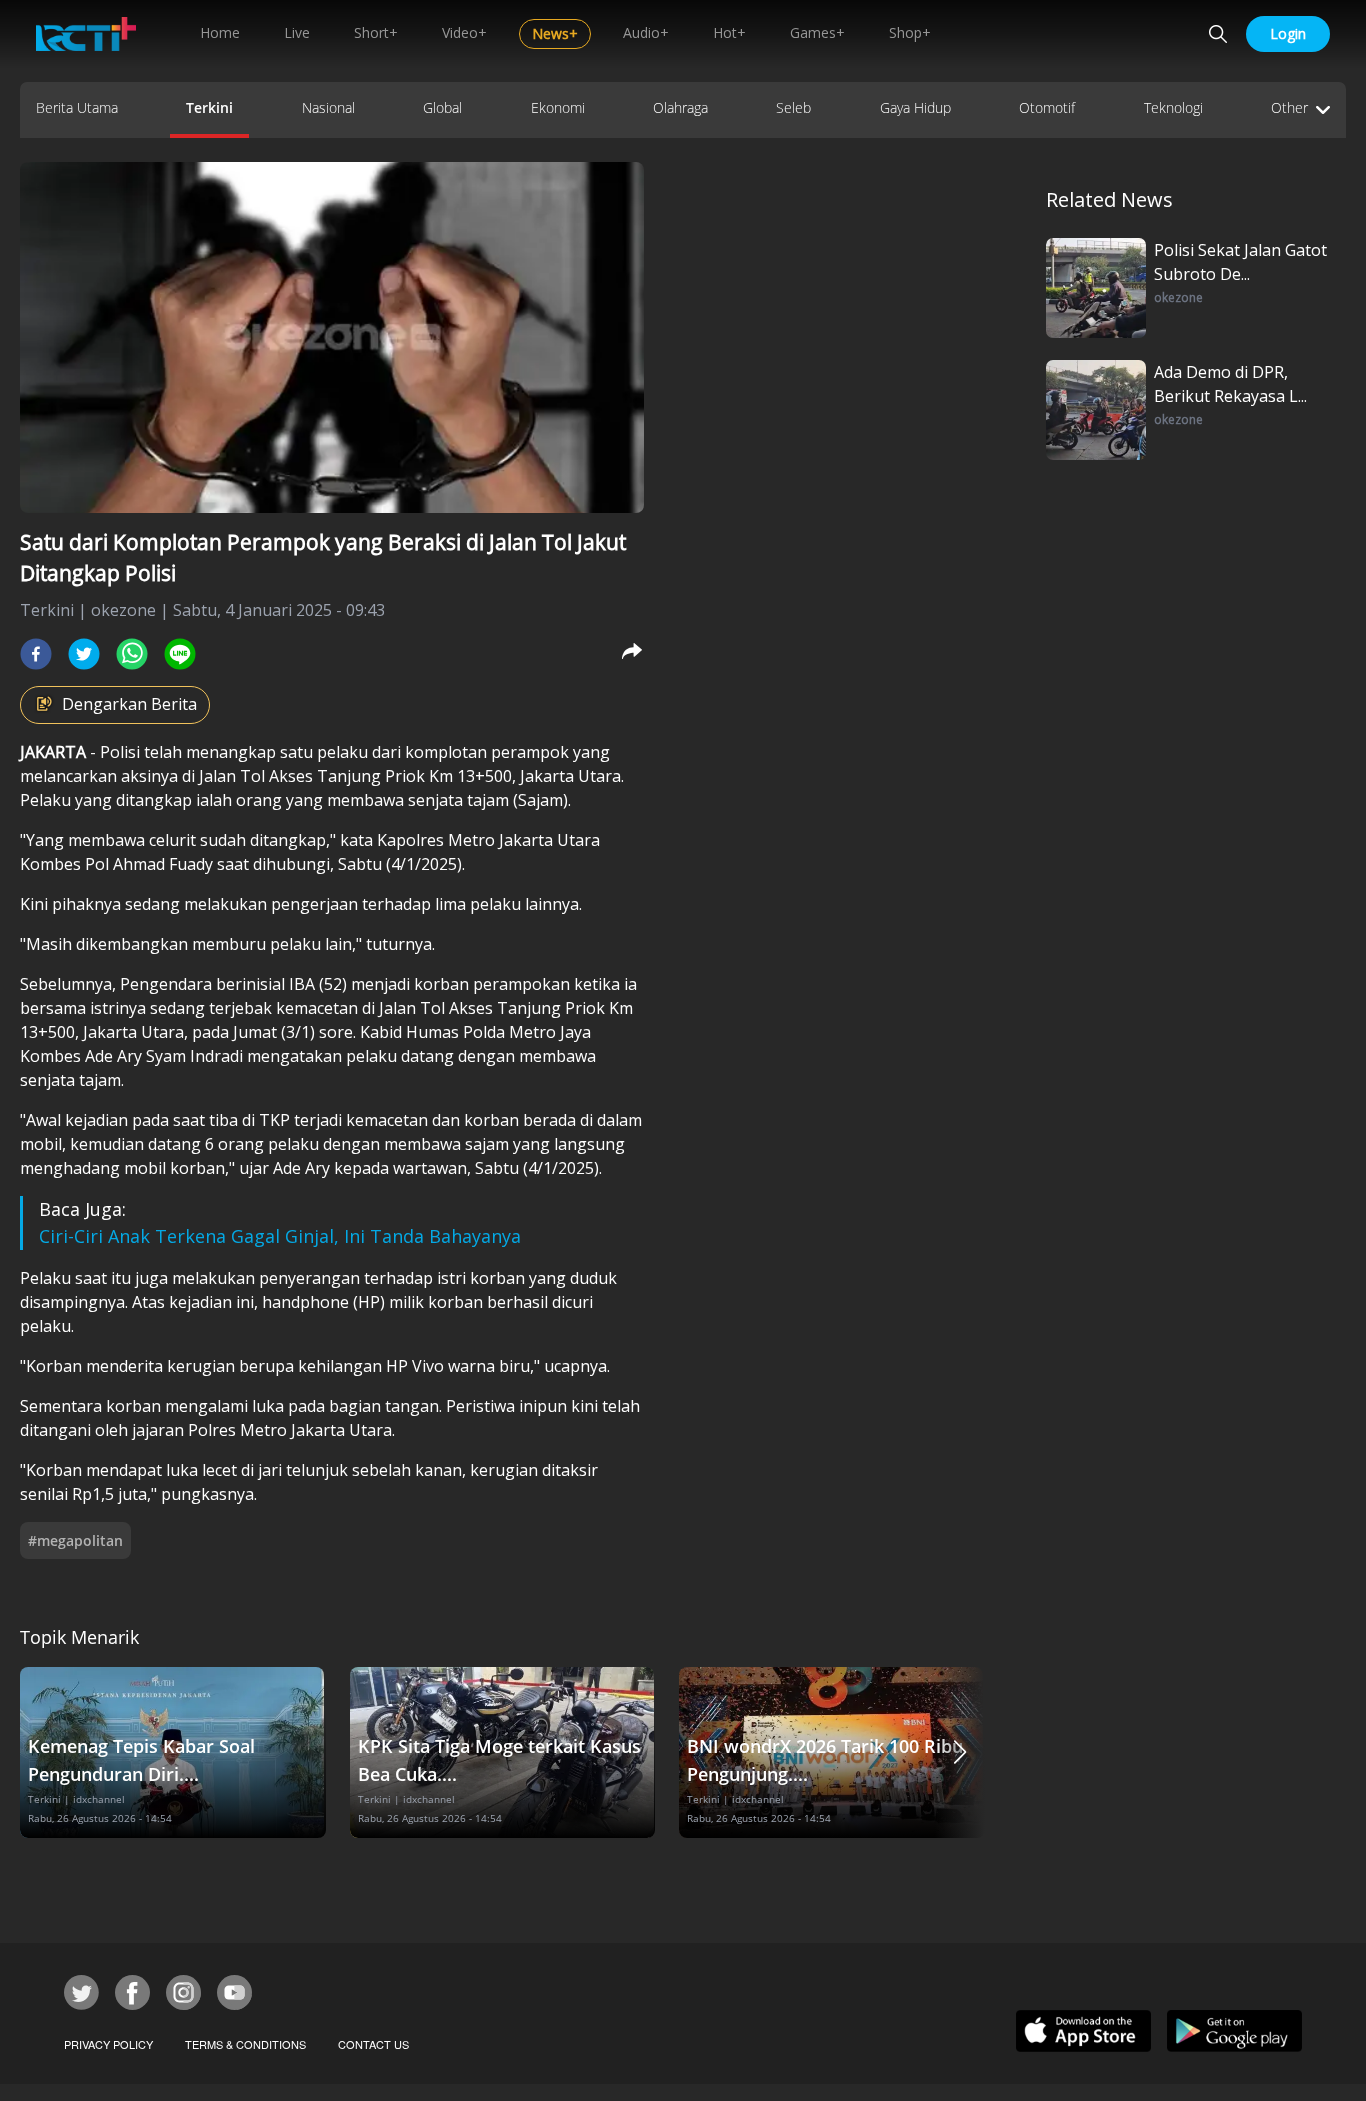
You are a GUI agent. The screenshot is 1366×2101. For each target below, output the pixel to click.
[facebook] (36, 654)
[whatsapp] (132, 654)
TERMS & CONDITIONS (245, 2044)
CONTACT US (373, 2044)
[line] (180, 654)
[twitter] (84, 654)
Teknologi (1173, 107)
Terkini (209, 107)
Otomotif (1047, 107)
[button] (960, 1752)
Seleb (793, 107)
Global (442, 107)
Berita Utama (77, 107)
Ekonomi (558, 107)
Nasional (328, 107)
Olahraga (680, 107)
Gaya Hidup (915, 107)
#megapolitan (75, 1540)
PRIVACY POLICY (108, 2044)
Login (1288, 33)
